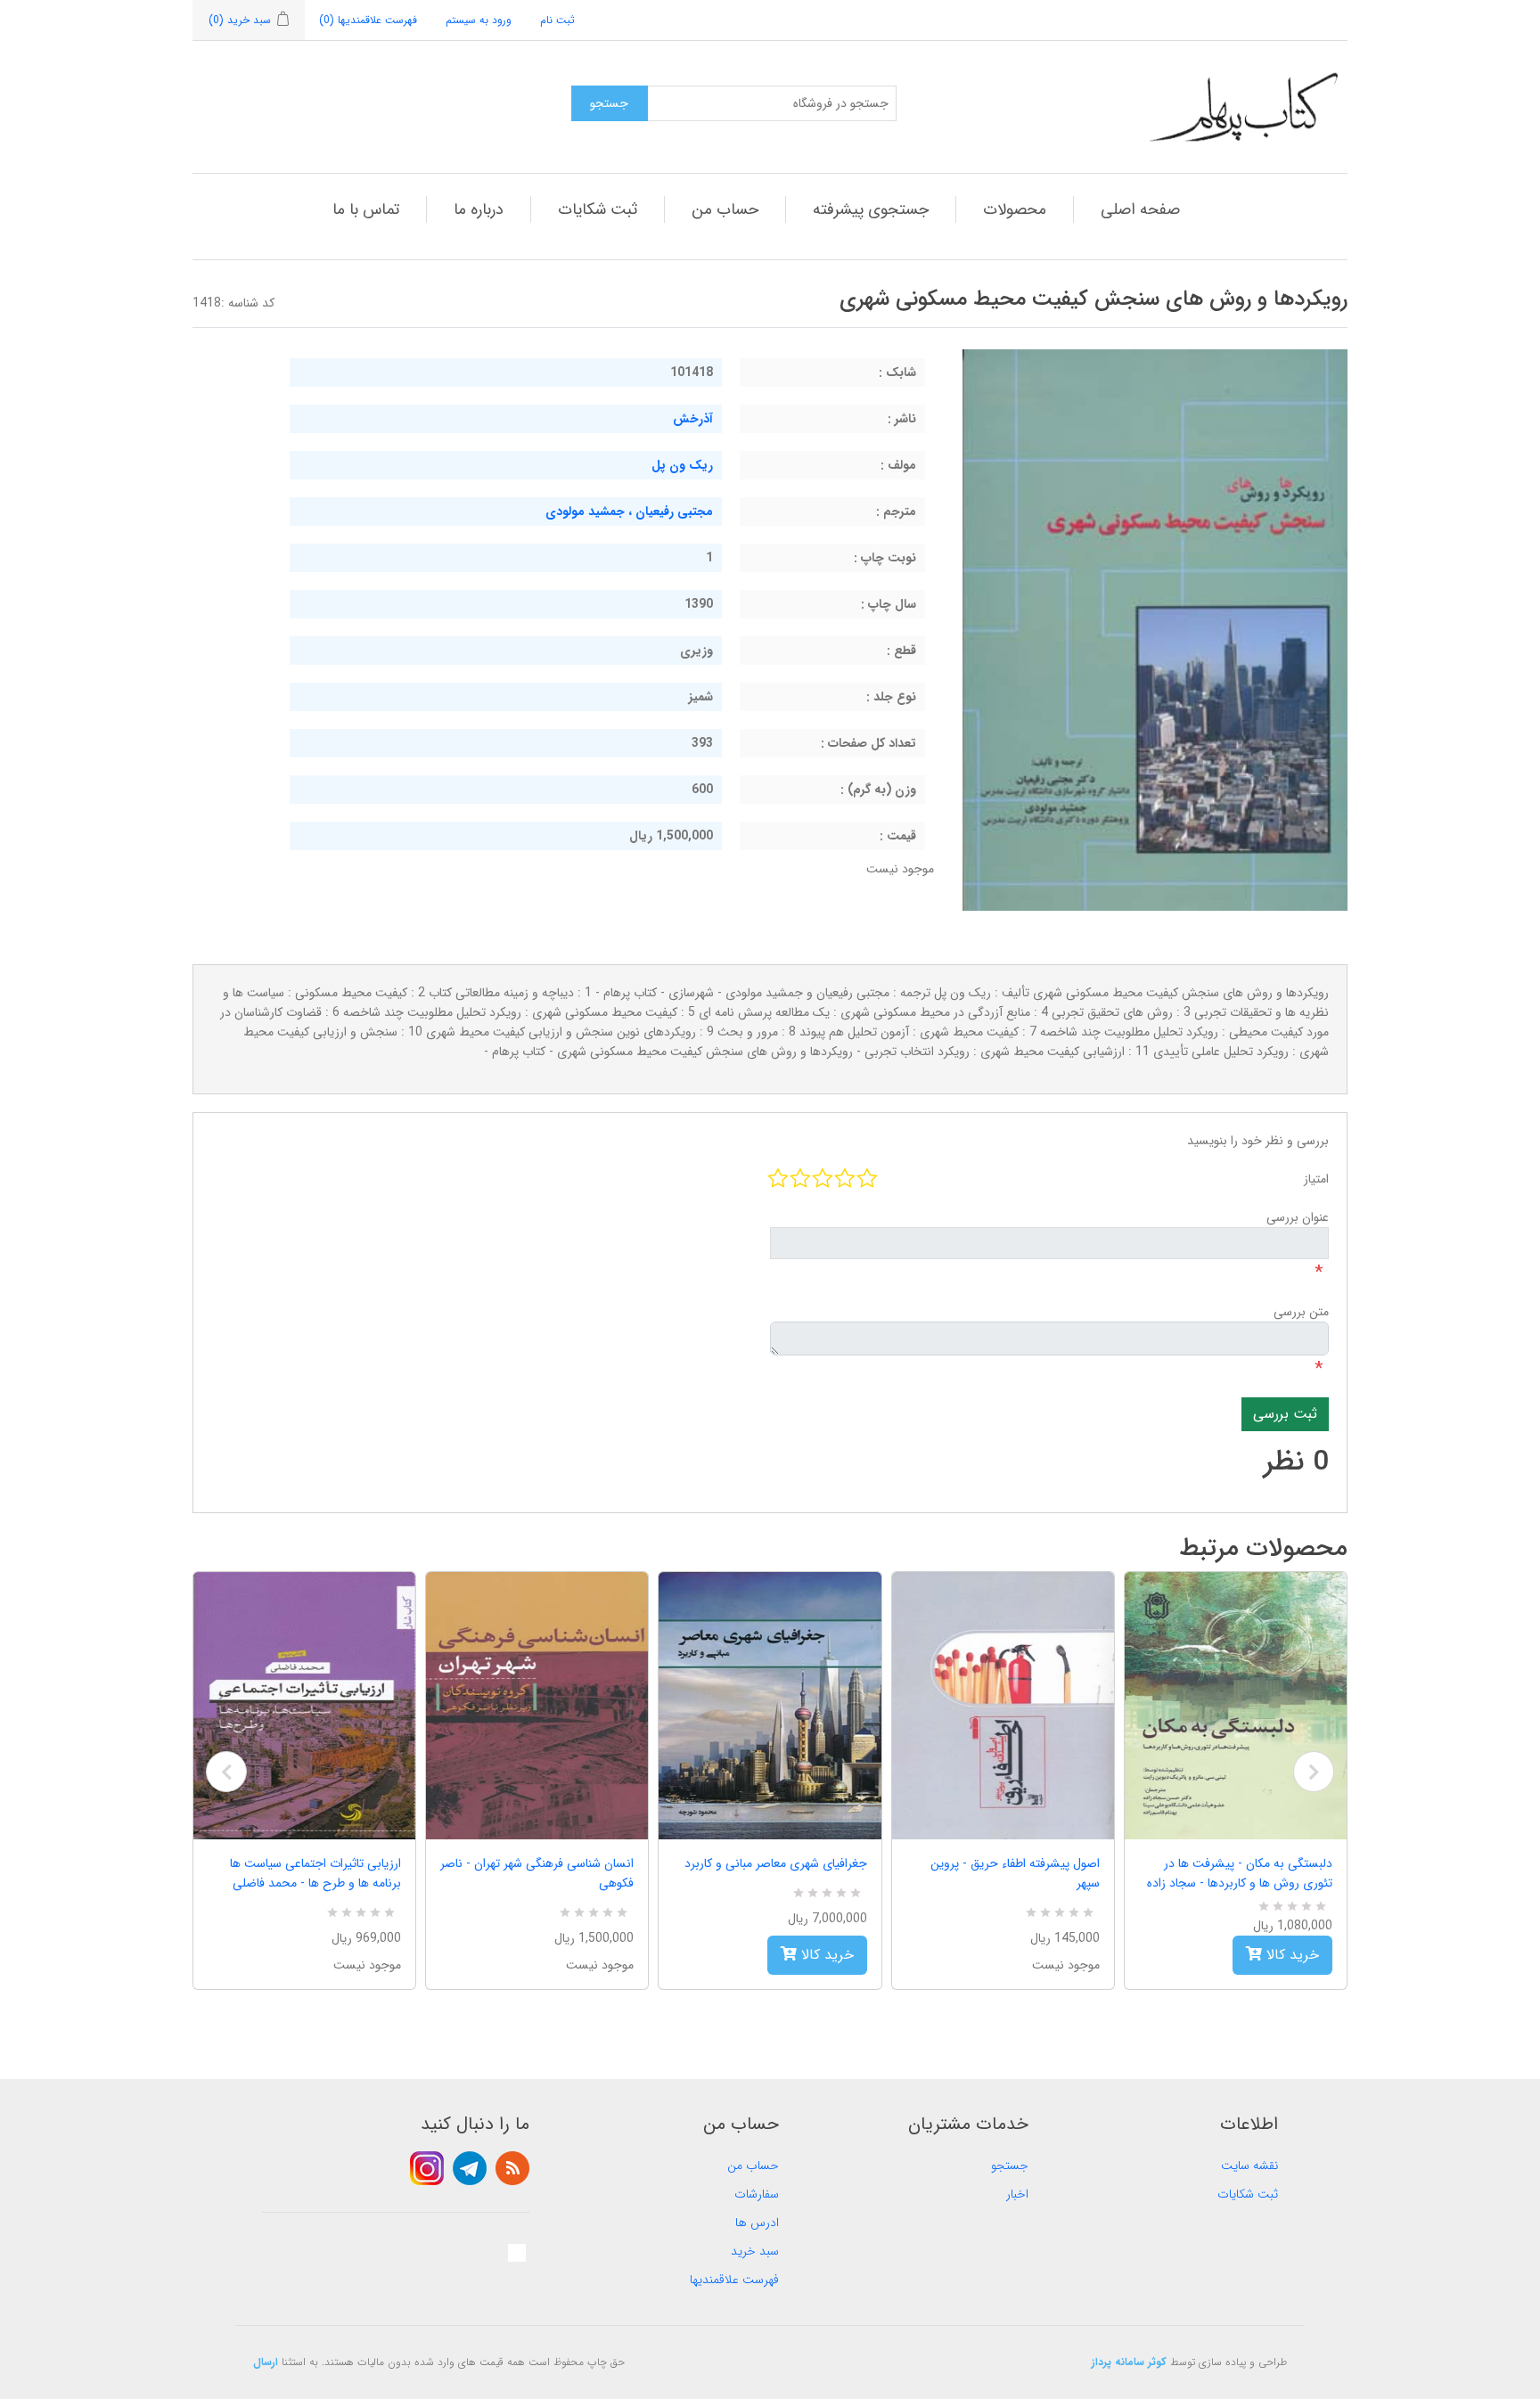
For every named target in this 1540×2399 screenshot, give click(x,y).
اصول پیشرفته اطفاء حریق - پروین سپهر (1015, 1873)
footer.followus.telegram (470, 2168)
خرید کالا (825, 1955)
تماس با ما (366, 209)
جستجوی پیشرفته (871, 209)
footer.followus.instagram (427, 2168)
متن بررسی (1301, 1312)
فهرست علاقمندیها (734, 2280)
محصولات (1015, 209)
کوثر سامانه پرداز (1129, 2362)
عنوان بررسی (1298, 1217)
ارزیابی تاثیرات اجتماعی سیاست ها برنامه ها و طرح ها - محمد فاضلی (315, 1873)
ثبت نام (557, 20)
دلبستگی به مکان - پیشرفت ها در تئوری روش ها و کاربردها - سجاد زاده (1240, 1873)
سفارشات (757, 2194)
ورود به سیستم (479, 20)
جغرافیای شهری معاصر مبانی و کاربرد (775, 1863)
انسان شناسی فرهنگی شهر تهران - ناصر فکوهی (537, 1873)
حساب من (725, 209)
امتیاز (1316, 1179)
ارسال (266, 2362)
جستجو (1010, 2166)
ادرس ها (757, 2223)
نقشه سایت (1249, 2166)
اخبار (1017, 2194)
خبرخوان (512, 2168)
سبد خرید (755, 2251)
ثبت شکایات (598, 209)
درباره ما (479, 209)
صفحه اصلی (1140, 209)
